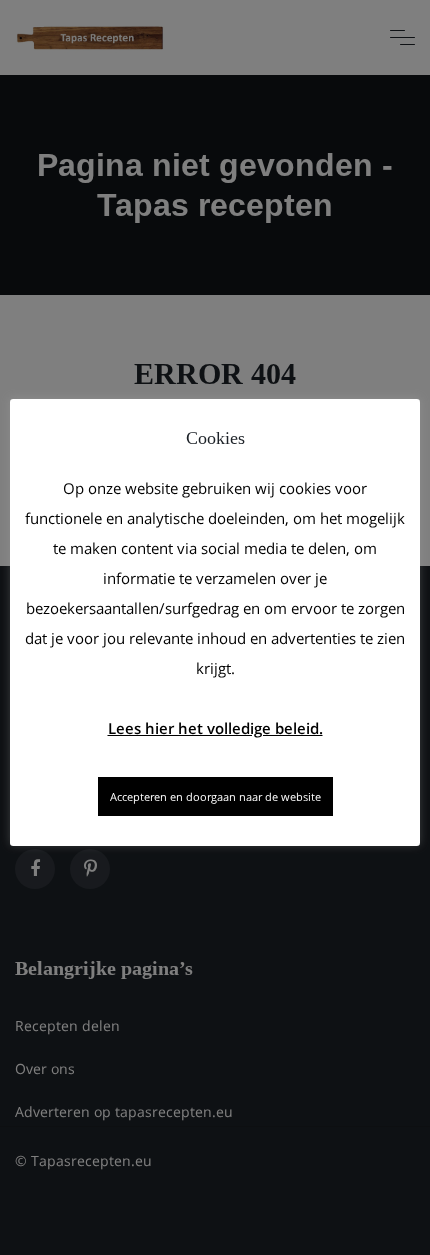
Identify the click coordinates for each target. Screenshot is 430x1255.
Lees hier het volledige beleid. (215, 728)
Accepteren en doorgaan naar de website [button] (215, 796)
